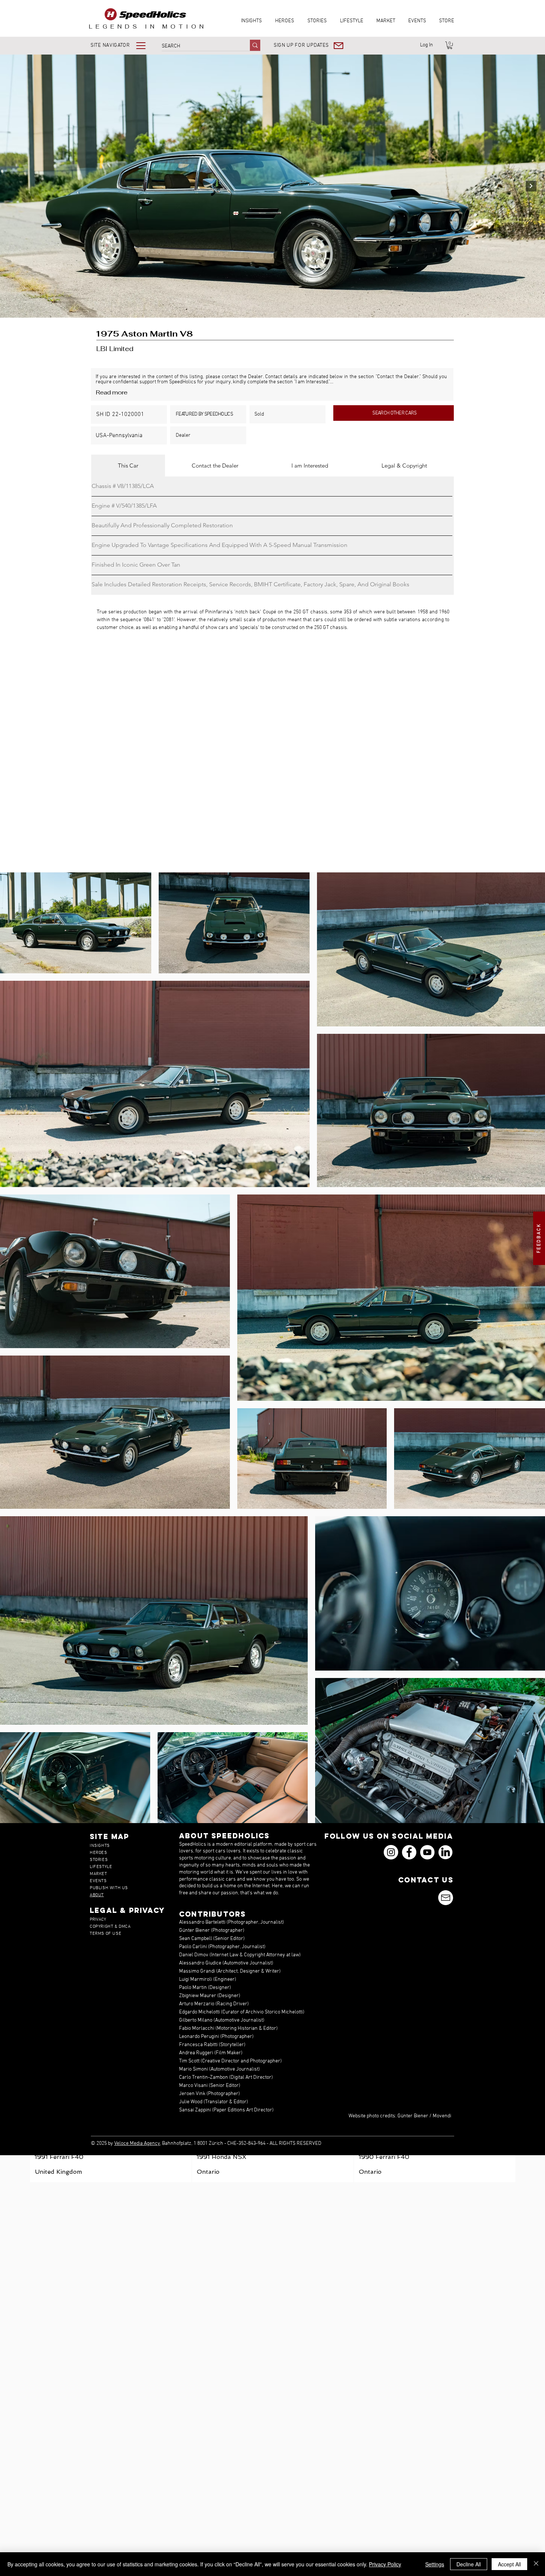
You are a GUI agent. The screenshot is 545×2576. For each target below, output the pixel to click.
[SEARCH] (255, 45)
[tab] (128, 466)
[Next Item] (531, 186)
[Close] (536, 2564)
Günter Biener (413, 2116)
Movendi (442, 2116)
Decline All (469, 2564)
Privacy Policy (385, 2564)
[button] (123, 45)
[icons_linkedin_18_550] (445, 1852)
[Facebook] (409, 1852)
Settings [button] (435, 2564)
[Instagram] (391, 1852)
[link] (450, 45)
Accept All (509, 2564)
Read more (112, 392)
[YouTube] (427, 1852)
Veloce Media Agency (137, 2144)
